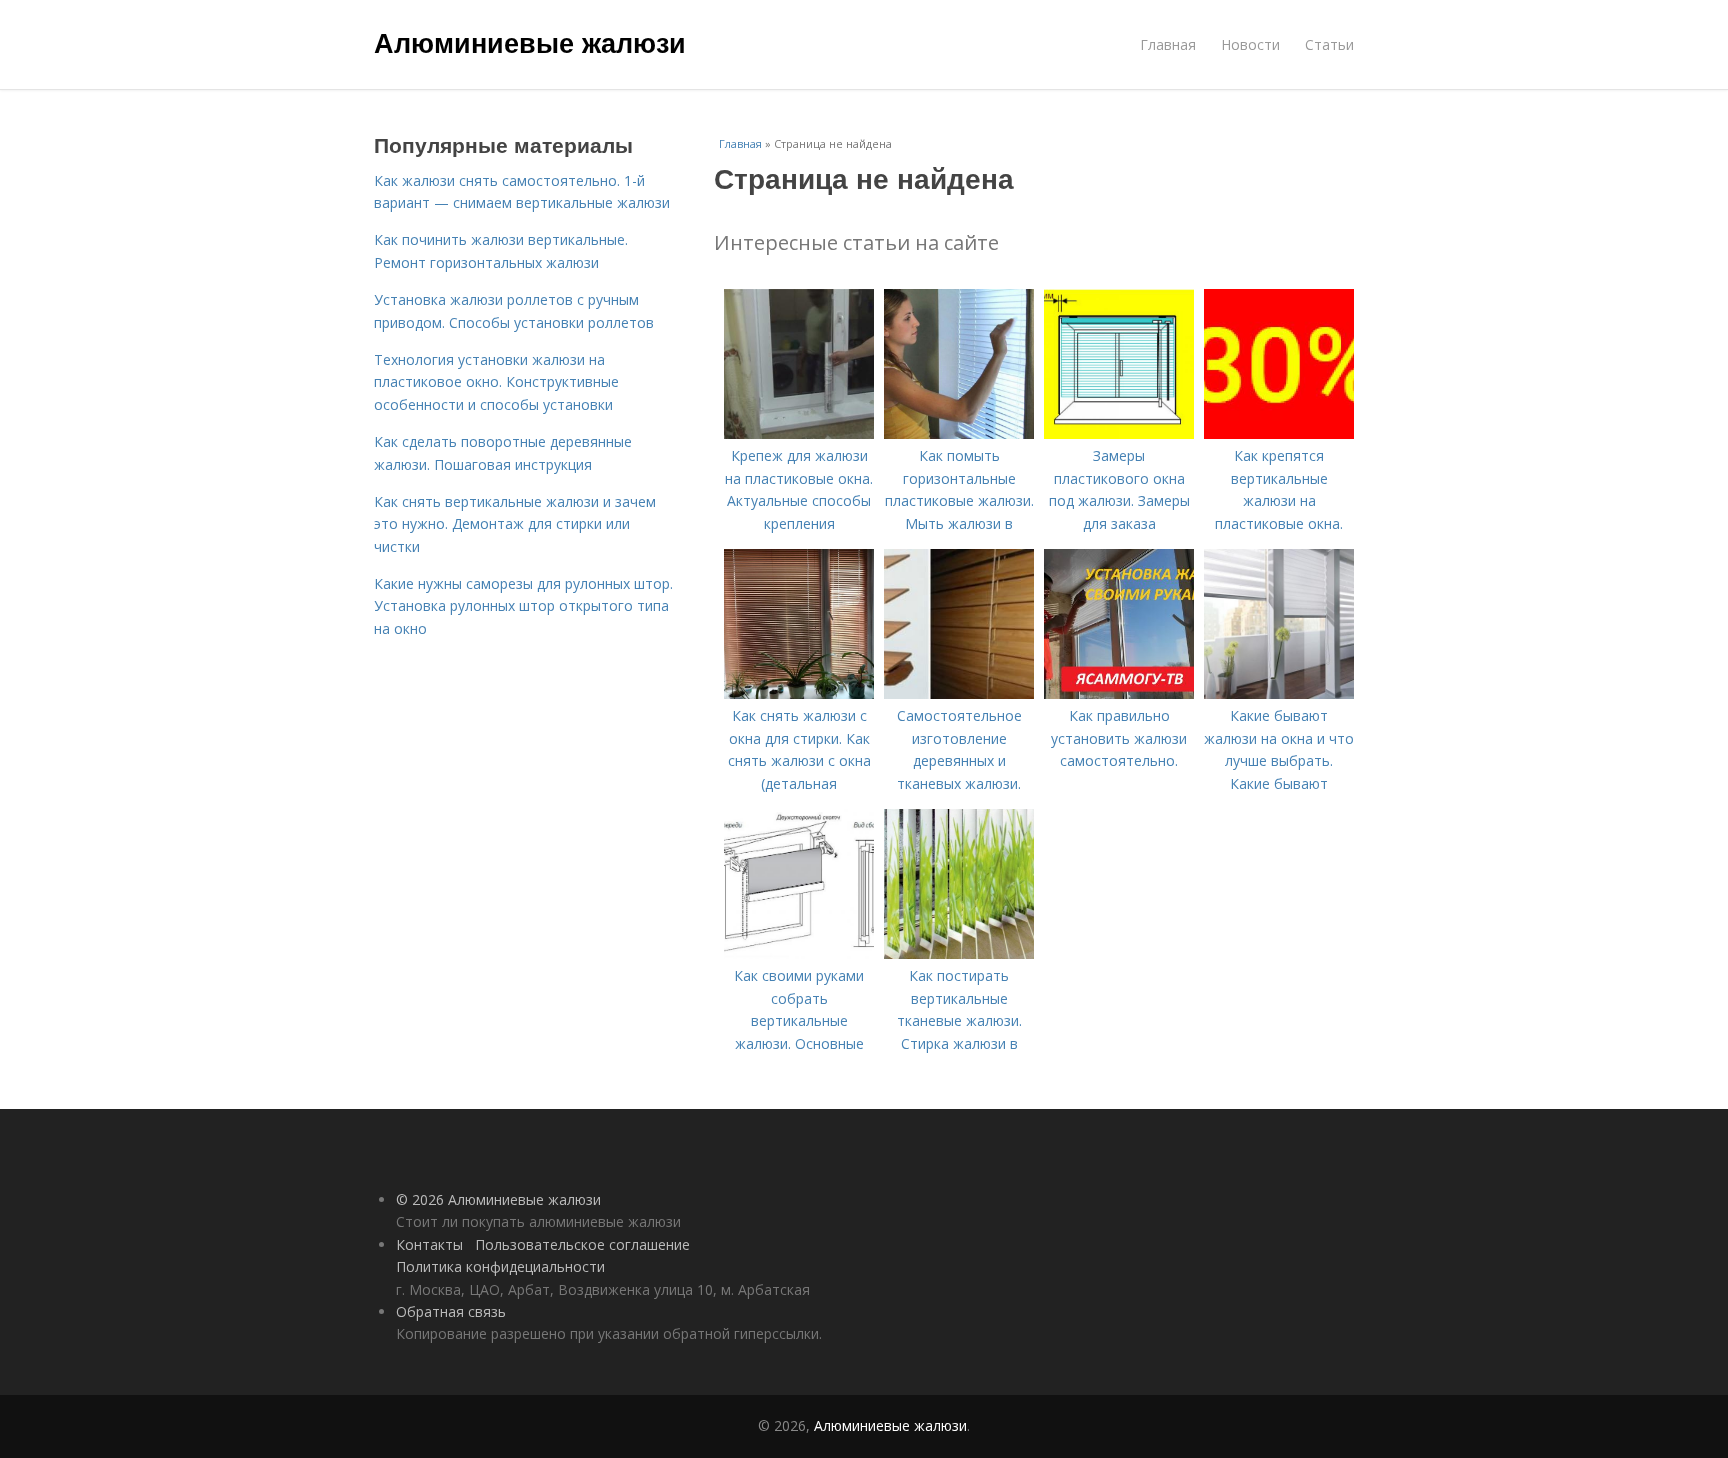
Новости (1250, 44)
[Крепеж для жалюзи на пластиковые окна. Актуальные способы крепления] (799, 433)
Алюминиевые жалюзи (530, 42)
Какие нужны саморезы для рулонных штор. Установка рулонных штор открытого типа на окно (523, 606)
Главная (1168, 44)
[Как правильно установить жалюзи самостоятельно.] (1119, 693)
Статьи (1329, 44)
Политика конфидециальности (500, 1266)
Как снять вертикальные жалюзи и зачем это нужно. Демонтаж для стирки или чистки (515, 524)
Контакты (429, 1244)
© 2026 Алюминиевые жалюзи (498, 1199)
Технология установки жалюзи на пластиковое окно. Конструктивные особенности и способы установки (496, 382)
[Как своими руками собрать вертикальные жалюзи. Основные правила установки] (799, 953)
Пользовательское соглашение (582, 1244)
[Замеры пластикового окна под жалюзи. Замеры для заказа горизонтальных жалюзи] (1119, 433)
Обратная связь (451, 1311)
